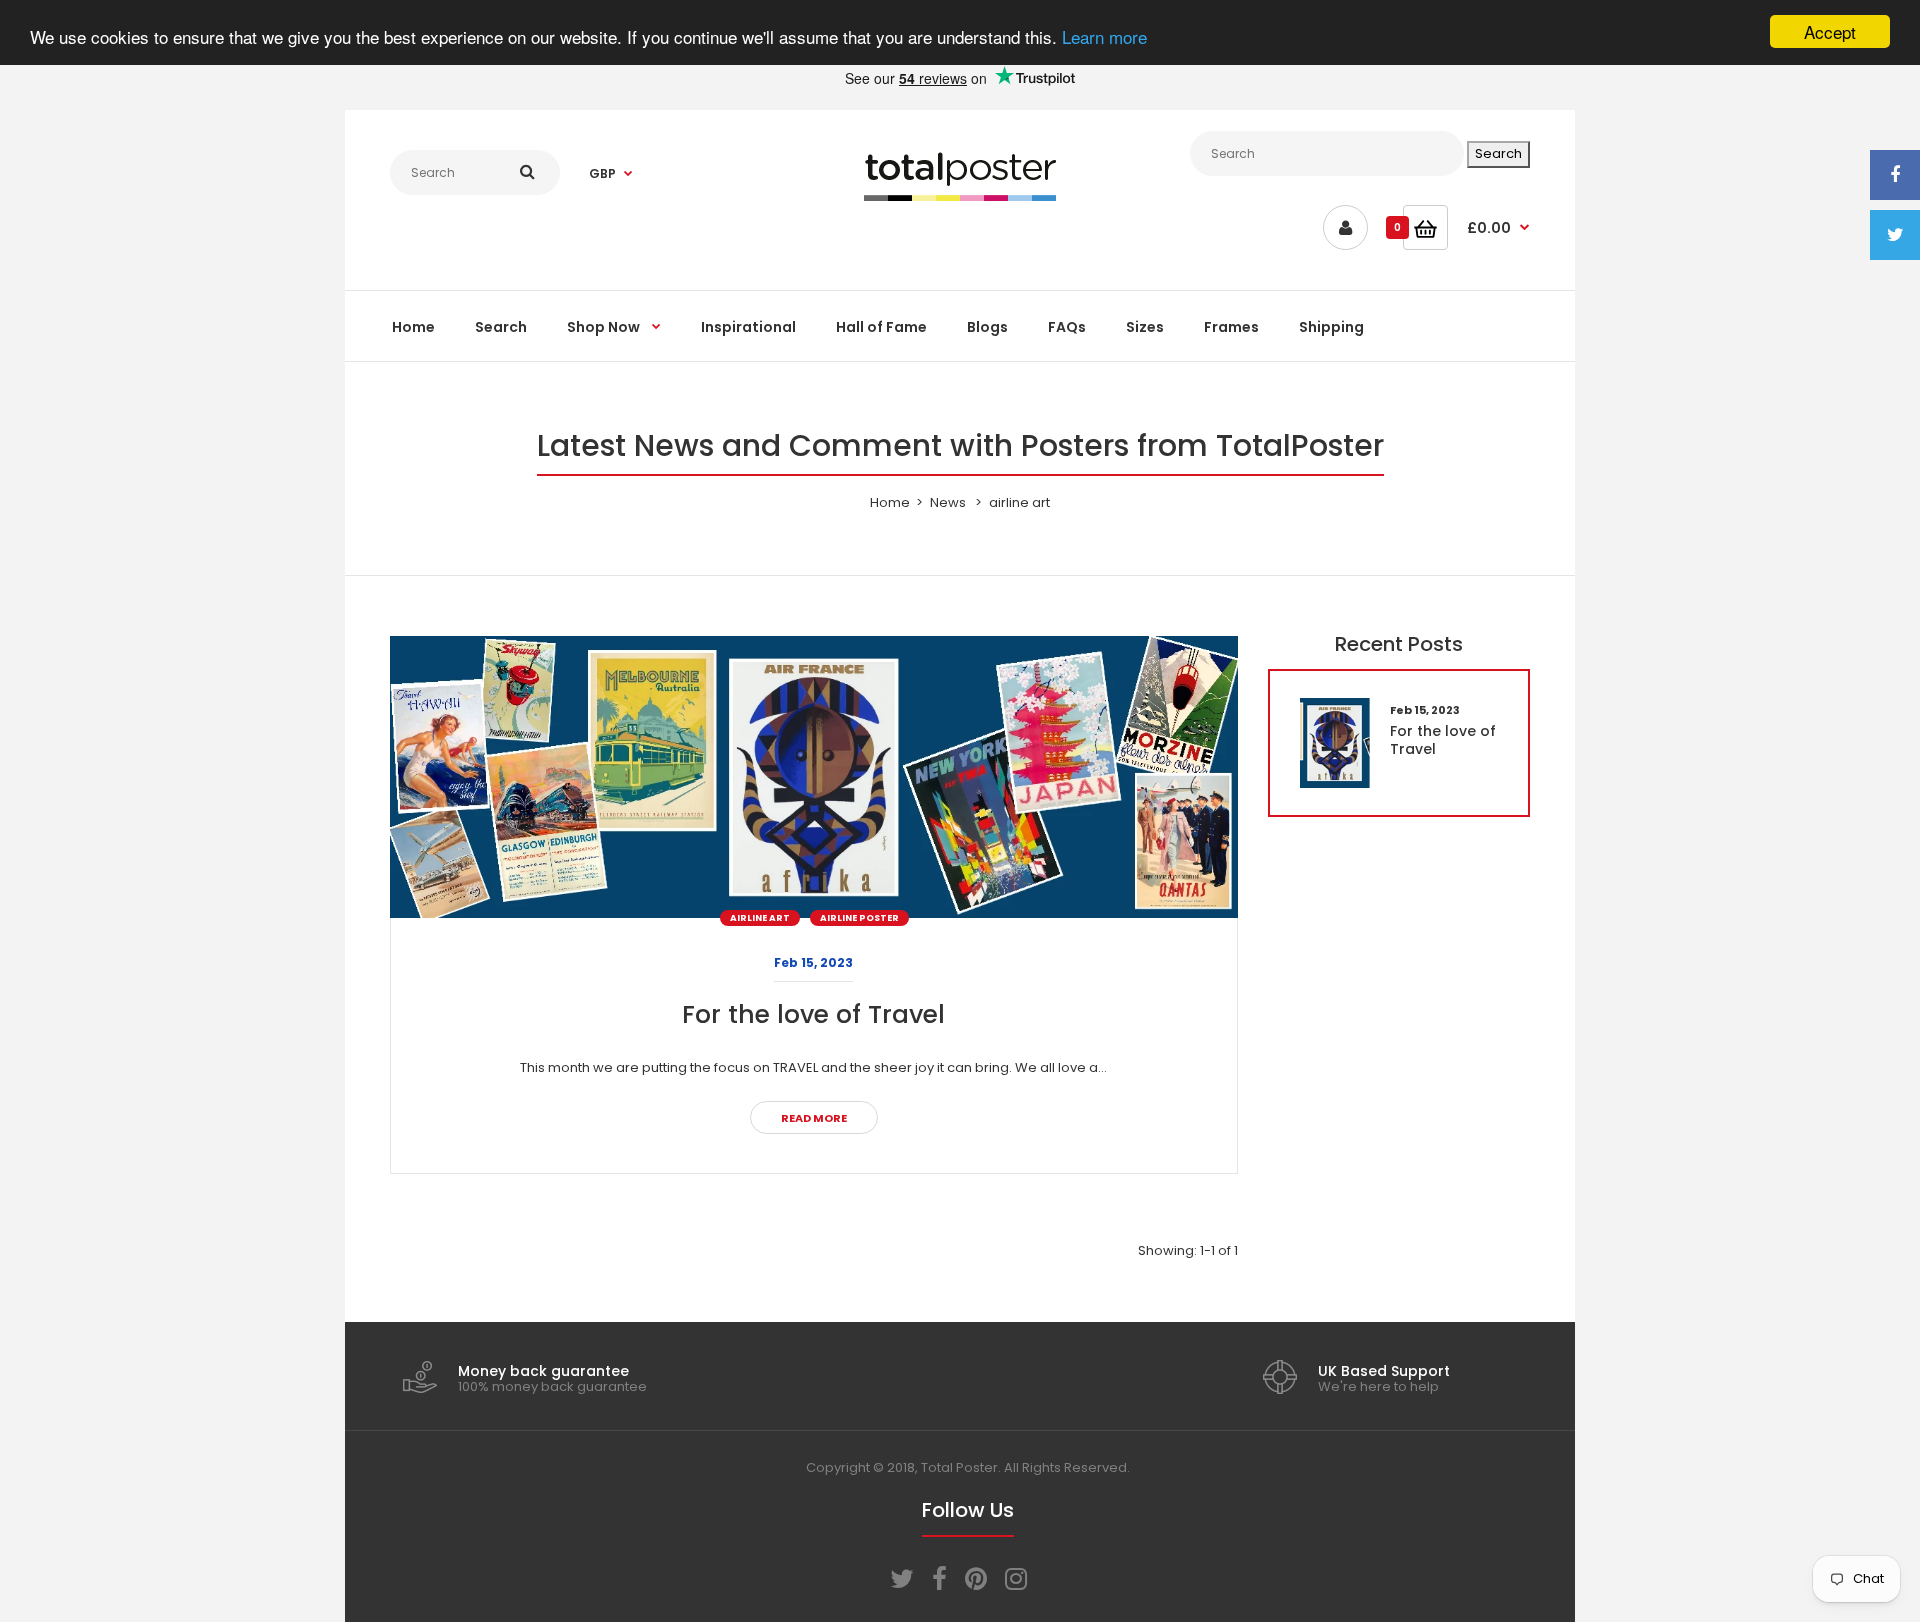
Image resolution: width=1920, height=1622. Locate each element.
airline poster (859, 918)
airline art (760, 918)
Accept (1830, 31)
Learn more (1104, 37)
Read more (814, 1118)
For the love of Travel (813, 1014)
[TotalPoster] (960, 196)
